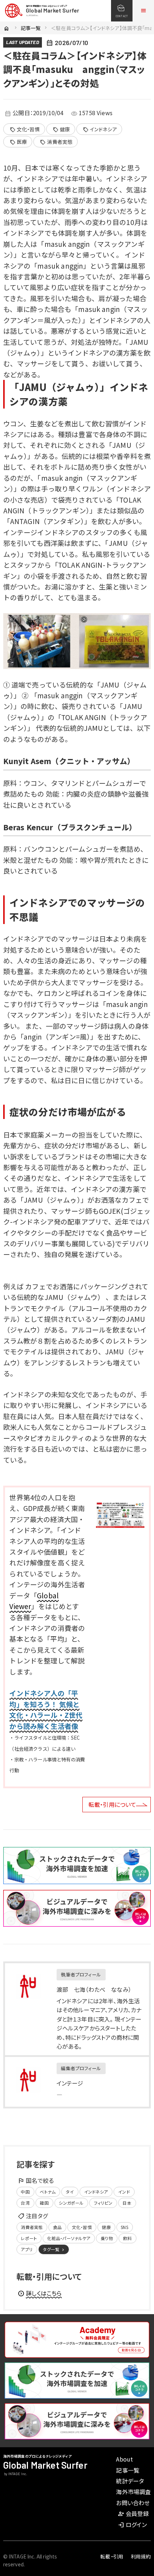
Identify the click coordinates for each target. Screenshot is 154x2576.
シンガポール (71, 2203)
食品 (57, 2227)
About (124, 2459)
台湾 (25, 2203)
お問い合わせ (133, 2503)
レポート (29, 2238)
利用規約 (141, 2556)
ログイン (132, 2524)
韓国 (44, 2203)
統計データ (130, 2481)
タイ (70, 2192)
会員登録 (133, 2513)
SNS (124, 2227)
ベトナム (48, 2192)
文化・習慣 (25, 129)
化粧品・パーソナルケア (69, 2238)
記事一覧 (31, 28)
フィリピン (103, 2203)
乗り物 (107, 2238)
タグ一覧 (54, 2249)
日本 (127, 2203)
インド (124, 2192)
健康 (61, 129)
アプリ (27, 2249)
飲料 (127, 2238)
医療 (18, 142)
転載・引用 (112, 2556)
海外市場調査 (133, 2492)
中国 (25, 2192)
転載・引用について (112, 1804)
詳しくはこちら (40, 2293)
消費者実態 (56, 142)
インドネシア (100, 129)
